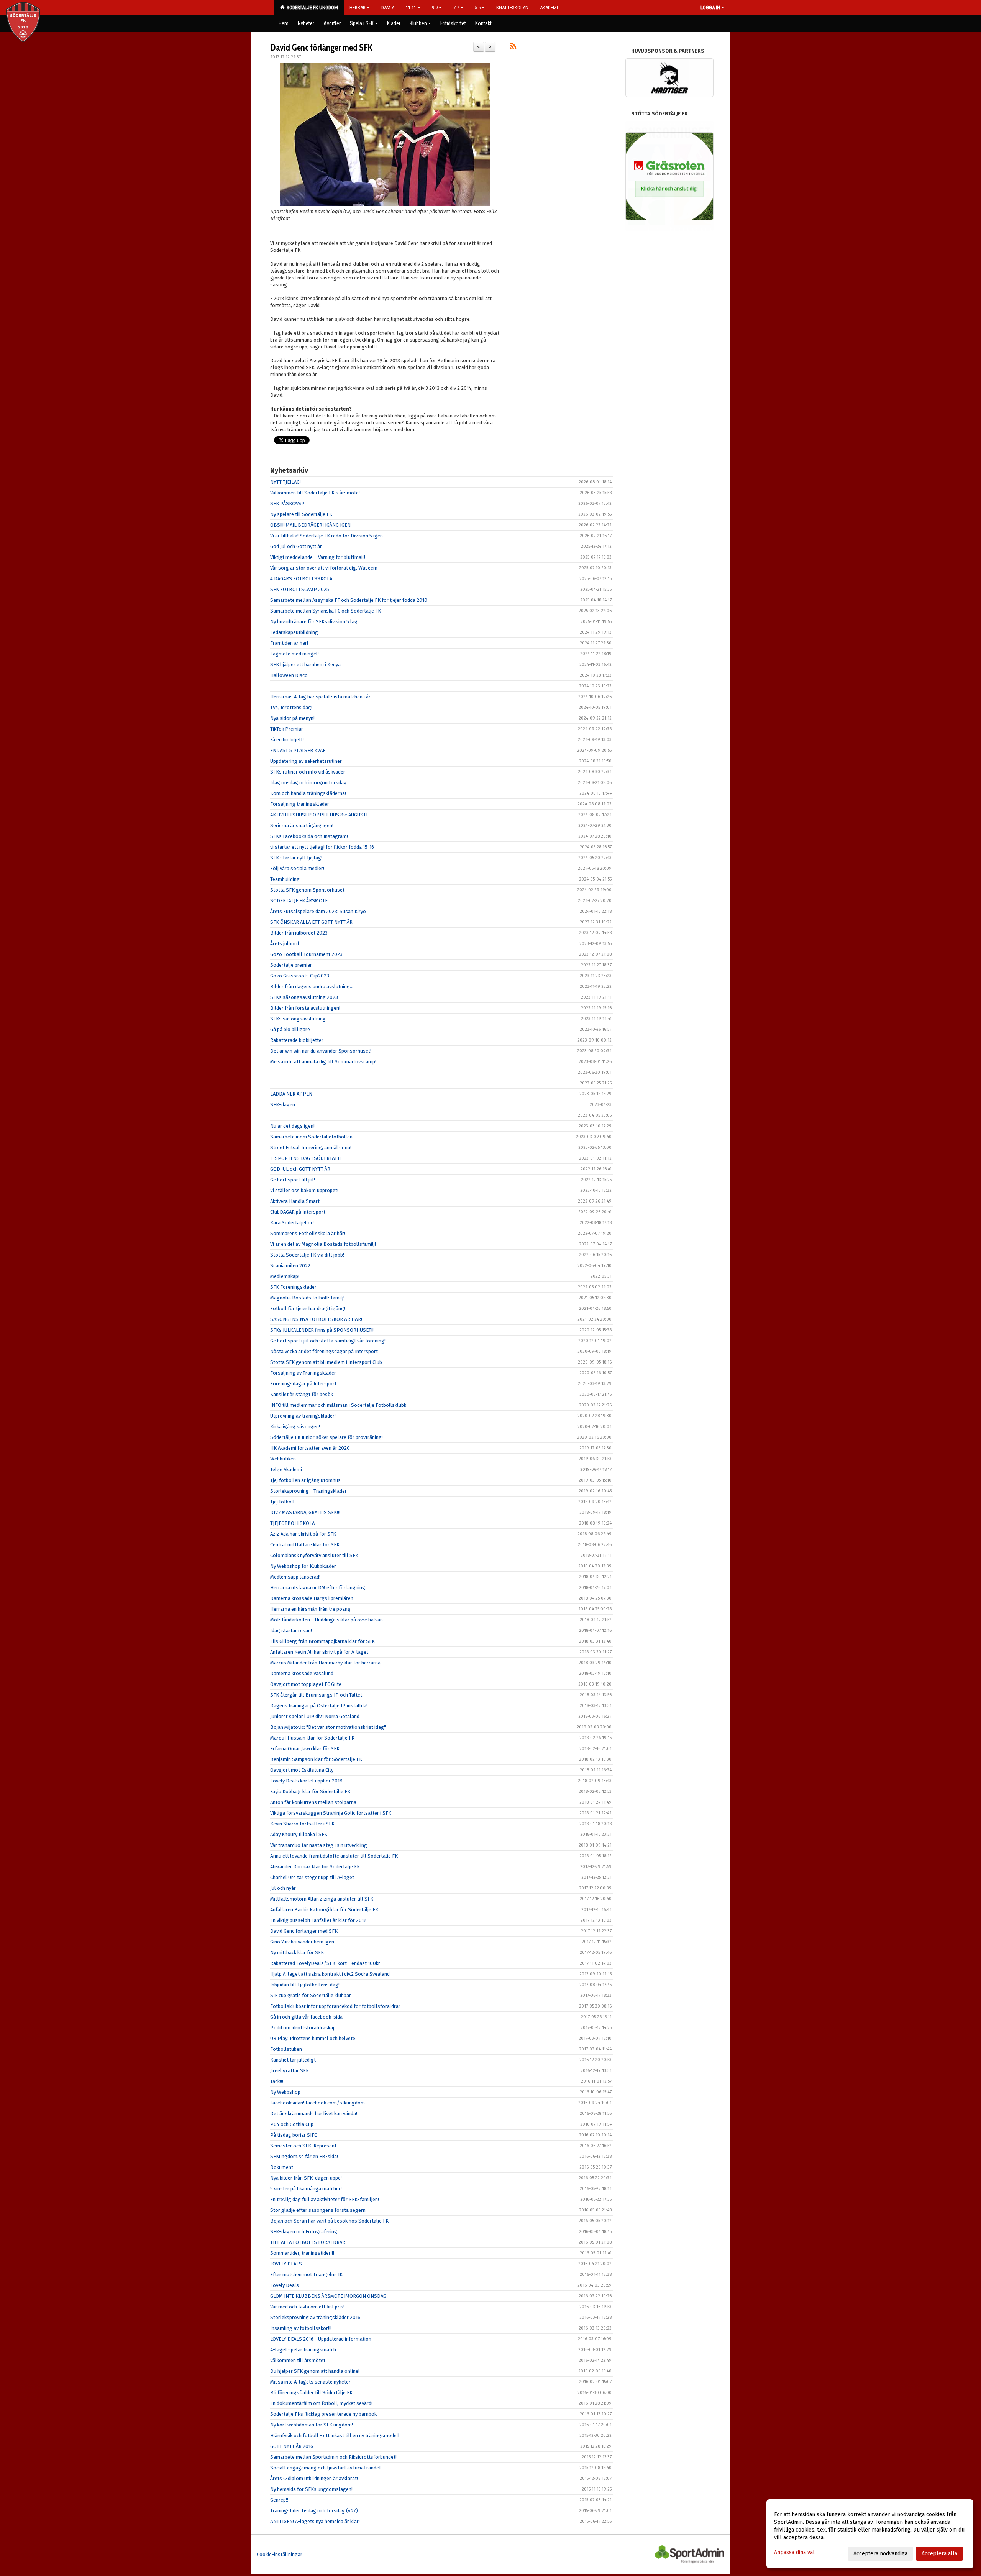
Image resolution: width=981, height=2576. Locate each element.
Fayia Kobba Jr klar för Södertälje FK (310, 1792)
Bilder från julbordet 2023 (299, 933)
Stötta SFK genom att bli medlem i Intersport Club (326, 1362)
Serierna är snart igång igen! (302, 826)
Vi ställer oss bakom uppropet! (304, 1190)
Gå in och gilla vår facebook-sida (306, 2017)
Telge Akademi (286, 1470)
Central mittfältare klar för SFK (305, 1545)
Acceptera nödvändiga (880, 2554)
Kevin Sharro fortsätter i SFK (302, 1824)
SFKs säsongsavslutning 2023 (304, 997)
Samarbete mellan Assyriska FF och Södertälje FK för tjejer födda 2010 (349, 600)
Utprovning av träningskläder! (303, 1416)
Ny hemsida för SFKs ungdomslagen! (311, 2489)
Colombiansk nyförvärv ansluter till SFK (314, 1555)
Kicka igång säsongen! (295, 1427)
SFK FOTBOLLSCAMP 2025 (300, 589)
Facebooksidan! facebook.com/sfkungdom (317, 2103)
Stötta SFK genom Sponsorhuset (307, 890)
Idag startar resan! (291, 1631)
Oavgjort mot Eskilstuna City (302, 1770)
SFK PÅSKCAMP (287, 504)
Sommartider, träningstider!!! (302, 2253)
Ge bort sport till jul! (293, 1180)
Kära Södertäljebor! (292, 1223)
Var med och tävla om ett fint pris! (307, 2307)
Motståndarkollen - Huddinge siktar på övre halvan (326, 1620)
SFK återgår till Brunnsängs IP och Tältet (316, 1695)
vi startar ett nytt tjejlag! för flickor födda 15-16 (322, 847)
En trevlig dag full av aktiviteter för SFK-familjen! (325, 2199)
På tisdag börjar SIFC (294, 2135)
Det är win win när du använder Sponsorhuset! (321, 1051)
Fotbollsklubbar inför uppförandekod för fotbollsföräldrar (335, 2006)
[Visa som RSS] (513, 47)
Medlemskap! (285, 1276)
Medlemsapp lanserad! (295, 1577)
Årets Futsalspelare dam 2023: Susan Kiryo (318, 911)
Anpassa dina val (794, 2552)
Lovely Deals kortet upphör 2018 (306, 1781)
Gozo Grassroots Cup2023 (300, 976)
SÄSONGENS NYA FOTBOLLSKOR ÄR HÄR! (316, 1319)
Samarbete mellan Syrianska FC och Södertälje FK (326, 611)
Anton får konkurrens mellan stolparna (313, 1802)
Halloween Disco (289, 675)
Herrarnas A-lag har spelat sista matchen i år (320, 697)
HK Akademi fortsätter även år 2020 (310, 1448)
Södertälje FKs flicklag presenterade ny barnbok (323, 2414)
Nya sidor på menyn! (292, 718)
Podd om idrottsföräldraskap (303, 2028)
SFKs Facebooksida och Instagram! (309, 836)
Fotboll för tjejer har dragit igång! (308, 1309)
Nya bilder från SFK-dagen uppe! (306, 2178)
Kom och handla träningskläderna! (308, 793)
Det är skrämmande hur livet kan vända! (314, 2114)
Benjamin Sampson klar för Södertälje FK (316, 1759)
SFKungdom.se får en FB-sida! (304, 2156)
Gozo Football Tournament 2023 (306, 954)
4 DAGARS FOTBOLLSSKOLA (301, 579)
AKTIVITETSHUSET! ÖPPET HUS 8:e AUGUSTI (319, 815)
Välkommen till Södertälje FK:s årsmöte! (315, 493)
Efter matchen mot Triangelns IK (306, 2275)
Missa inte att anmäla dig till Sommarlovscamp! (323, 1062)
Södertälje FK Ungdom (311, 7)
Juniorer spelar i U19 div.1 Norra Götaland (315, 1716)
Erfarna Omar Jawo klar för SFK (305, 1749)
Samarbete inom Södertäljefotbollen (311, 1137)
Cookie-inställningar (280, 2554)
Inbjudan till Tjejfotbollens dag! (305, 1985)
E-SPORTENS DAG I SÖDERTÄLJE (306, 1158)
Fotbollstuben (286, 2049)
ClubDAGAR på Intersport (298, 1212)
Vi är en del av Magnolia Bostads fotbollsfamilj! (323, 1244)
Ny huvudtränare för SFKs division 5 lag (314, 622)
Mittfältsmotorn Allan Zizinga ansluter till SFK (322, 1899)
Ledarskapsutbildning (294, 632)
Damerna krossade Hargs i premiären (312, 1598)
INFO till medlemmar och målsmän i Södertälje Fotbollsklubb (338, 1405)
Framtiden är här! (289, 643)
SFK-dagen (283, 1105)
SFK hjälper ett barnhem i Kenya (305, 665)
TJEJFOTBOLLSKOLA (292, 1523)
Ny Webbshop (285, 2092)
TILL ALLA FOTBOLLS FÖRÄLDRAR (308, 2242)
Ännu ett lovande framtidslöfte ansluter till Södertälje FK (334, 1856)
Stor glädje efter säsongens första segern (318, 2210)
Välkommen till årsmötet (298, 2360)
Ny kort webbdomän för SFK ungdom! (312, 2425)
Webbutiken (283, 1459)
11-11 (411, 7)
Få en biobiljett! (287, 740)
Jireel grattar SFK (290, 2071)
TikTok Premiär (287, 729)
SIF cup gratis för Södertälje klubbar (311, 1995)
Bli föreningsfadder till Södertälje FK (311, 2393)
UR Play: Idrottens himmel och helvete (313, 2038)
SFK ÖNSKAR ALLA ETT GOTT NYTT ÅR (311, 922)
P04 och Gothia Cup (292, 2124)
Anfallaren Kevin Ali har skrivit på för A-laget (319, 1652)
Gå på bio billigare (290, 1029)
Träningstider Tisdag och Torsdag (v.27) (314, 2511)
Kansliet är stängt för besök (302, 1394)
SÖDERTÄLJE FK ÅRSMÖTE (299, 901)
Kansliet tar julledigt (293, 2060)
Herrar (358, 7)
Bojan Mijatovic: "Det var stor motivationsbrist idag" (328, 1727)
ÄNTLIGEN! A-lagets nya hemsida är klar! (315, 2521)
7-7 (456, 7)
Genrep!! (279, 2500)
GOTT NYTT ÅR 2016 (292, 2446)
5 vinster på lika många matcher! (306, 2189)
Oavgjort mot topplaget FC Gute (306, 1684)
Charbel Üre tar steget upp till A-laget (312, 1877)
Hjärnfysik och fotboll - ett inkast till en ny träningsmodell (335, 2436)
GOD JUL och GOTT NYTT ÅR (300, 1169)
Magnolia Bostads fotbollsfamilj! (307, 1298)
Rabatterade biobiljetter (297, 1040)
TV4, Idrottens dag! (291, 707)
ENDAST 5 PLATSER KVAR (298, 750)
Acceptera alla (939, 2554)
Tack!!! (277, 2081)
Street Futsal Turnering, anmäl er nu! (311, 1148)
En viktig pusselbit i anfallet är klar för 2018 (318, 1920)
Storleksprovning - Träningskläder (308, 1491)
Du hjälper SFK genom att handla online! (315, 2371)
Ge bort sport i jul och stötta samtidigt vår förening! (328, 1341)
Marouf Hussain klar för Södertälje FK (312, 1738)
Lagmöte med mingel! (294, 654)
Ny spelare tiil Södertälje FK (301, 514)
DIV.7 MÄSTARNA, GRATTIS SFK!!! (305, 1512)
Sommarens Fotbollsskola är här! (308, 1233)
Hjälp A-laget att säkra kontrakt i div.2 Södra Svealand (330, 1974)
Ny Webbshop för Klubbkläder (303, 1566)
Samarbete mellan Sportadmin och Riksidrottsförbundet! (333, 2457)
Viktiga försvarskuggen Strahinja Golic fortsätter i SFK (331, 1813)
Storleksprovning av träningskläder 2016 (315, 2317)
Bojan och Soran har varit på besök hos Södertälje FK (329, 2221)
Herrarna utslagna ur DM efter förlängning (318, 1588)
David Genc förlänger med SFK (321, 48)
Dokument (282, 2167)
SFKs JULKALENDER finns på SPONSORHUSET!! (322, 1330)
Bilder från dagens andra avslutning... (312, 987)
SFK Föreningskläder (293, 1287)
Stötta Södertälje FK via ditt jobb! (307, 1255)
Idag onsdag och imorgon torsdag (308, 783)
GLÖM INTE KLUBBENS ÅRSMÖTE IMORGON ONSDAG (328, 2296)
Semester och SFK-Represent (303, 2146)
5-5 (478, 7)
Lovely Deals (285, 2285)
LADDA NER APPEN (291, 1094)
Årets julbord (285, 944)
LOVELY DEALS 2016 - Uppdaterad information (321, 2339)
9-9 (435, 7)
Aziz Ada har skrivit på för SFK (303, 1534)
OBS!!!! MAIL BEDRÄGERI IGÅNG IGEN (310, 525)
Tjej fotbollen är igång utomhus (305, 1480)
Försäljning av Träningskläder (303, 1373)
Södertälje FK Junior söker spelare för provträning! (326, 1437)
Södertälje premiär (291, 965)
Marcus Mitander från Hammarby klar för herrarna (325, 1663)
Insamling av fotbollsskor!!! (301, 2328)
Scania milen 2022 (290, 1266)
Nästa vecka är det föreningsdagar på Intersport (324, 1351)
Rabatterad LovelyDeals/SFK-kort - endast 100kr (325, 1963)
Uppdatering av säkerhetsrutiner (306, 761)
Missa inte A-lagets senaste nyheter (310, 2382)
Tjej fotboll (282, 1502)
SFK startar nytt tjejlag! (296, 858)
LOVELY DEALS (286, 2264)
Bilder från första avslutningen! (305, 1008)
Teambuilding (285, 879)
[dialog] (870, 2534)
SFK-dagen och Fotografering (304, 2232)
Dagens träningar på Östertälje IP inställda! (319, 1706)
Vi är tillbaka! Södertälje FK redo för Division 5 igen (326, 536)
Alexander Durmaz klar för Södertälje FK (315, 1867)
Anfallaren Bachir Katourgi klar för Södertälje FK (324, 1910)
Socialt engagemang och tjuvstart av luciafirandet (326, 2468)
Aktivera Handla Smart (295, 1201)
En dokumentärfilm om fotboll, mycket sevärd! (321, 2403)
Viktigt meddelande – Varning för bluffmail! (318, 557)
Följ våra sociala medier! (297, 868)
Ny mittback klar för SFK (297, 1953)
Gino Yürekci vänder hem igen (302, 1942)
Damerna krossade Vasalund (302, 1673)
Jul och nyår (283, 1888)
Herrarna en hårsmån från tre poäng (310, 1609)
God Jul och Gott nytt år (296, 546)
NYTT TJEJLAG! (285, 482)
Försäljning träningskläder (300, 804)
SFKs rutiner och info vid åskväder (308, 772)
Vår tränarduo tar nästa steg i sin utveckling (319, 1845)
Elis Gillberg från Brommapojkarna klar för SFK (322, 1641)
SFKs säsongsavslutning (298, 1019)
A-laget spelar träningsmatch (303, 2350)
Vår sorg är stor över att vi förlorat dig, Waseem (324, 568)
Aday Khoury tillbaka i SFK (299, 1834)
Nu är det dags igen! (292, 1126)
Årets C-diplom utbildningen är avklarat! (314, 2478)
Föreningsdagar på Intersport (303, 1384)
